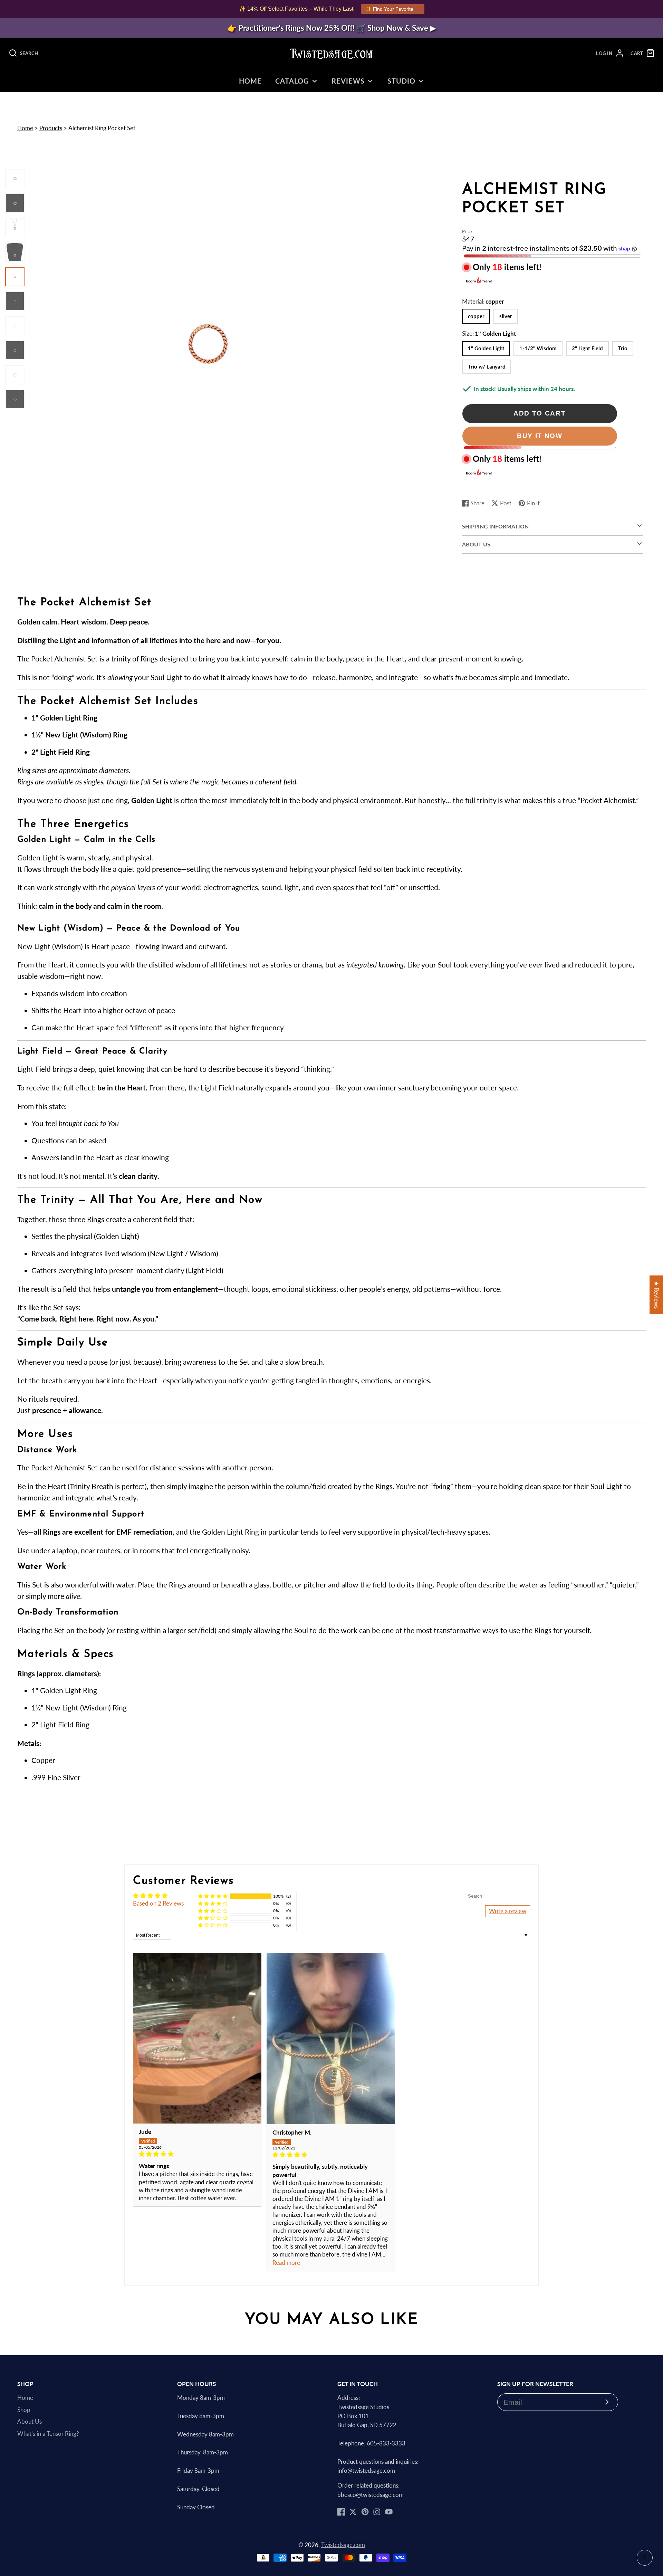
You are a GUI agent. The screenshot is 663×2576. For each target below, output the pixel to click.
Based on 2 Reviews (158, 1904)
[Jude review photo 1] (197, 2038)
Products (51, 128)
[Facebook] (341, 2512)
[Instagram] (377, 2512)
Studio (401, 81)
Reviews (348, 81)
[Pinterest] (365, 2512)
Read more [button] (286, 2263)
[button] (213, 1896)
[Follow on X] (353, 2512)
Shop (24, 2410)
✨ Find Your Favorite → (393, 9)
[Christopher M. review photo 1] (331, 2039)
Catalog (292, 81)
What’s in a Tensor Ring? (48, 2434)
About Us (30, 2422)
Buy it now (540, 436)
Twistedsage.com (343, 2545)
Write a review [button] (508, 1911)
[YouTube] (389, 2512)
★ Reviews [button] (656, 1295)
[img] (197, 2154)
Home (250, 81)
